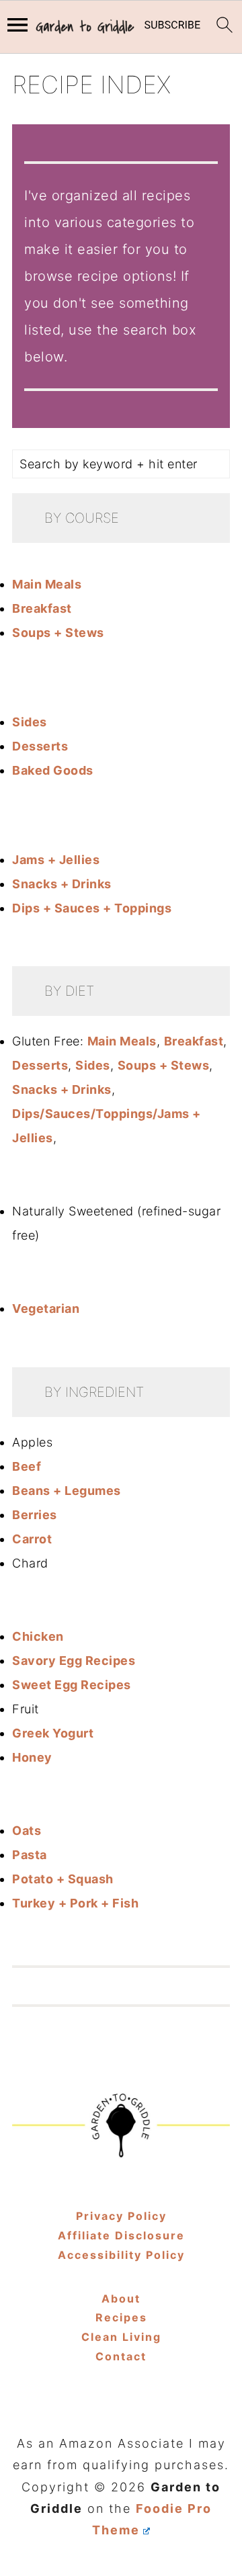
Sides (30, 722)
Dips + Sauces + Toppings (92, 908)
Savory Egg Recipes (74, 1661)
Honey (32, 1757)
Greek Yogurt (53, 1733)
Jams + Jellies (56, 860)
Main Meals (47, 584)
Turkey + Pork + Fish (75, 1903)
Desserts (40, 746)
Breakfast (42, 608)
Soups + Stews (58, 633)
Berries (35, 1515)
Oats (27, 1831)
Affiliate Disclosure (121, 2235)
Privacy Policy (121, 2216)
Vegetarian (46, 1308)
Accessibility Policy (121, 2255)
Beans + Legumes (67, 1491)
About (121, 2299)
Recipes (121, 2317)
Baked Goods (53, 770)
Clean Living (121, 2337)
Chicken (38, 1636)
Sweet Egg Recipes (72, 1685)
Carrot (32, 1539)
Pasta (30, 1855)
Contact (121, 2356)
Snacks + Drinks (62, 884)
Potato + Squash (63, 1879)
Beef (27, 1466)
